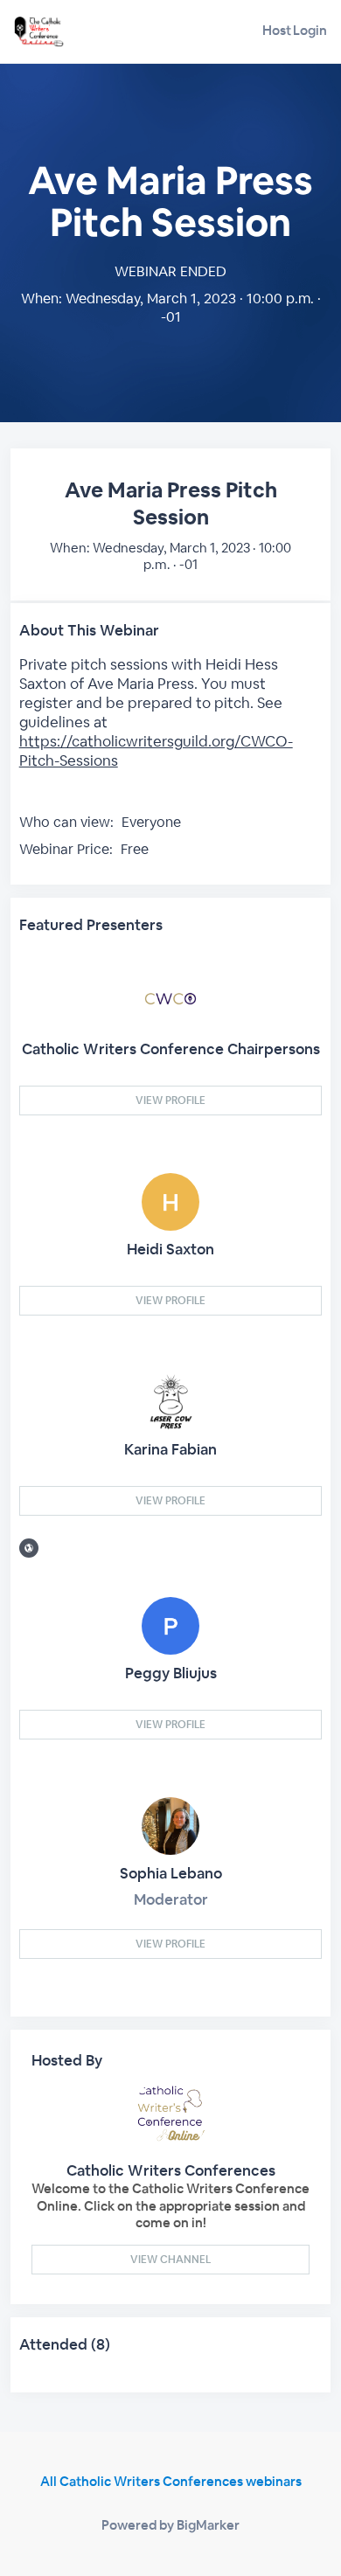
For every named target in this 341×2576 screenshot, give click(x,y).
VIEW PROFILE (170, 1101)
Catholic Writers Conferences (171, 2170)
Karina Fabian (170, 1449)
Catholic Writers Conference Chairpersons (171, 1049)
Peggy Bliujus (171, 1673)
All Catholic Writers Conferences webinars (171, 2481)
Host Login (295, 30)
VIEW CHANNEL (170, 2260)
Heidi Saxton (170, 1249)
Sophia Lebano (171, 1873)
